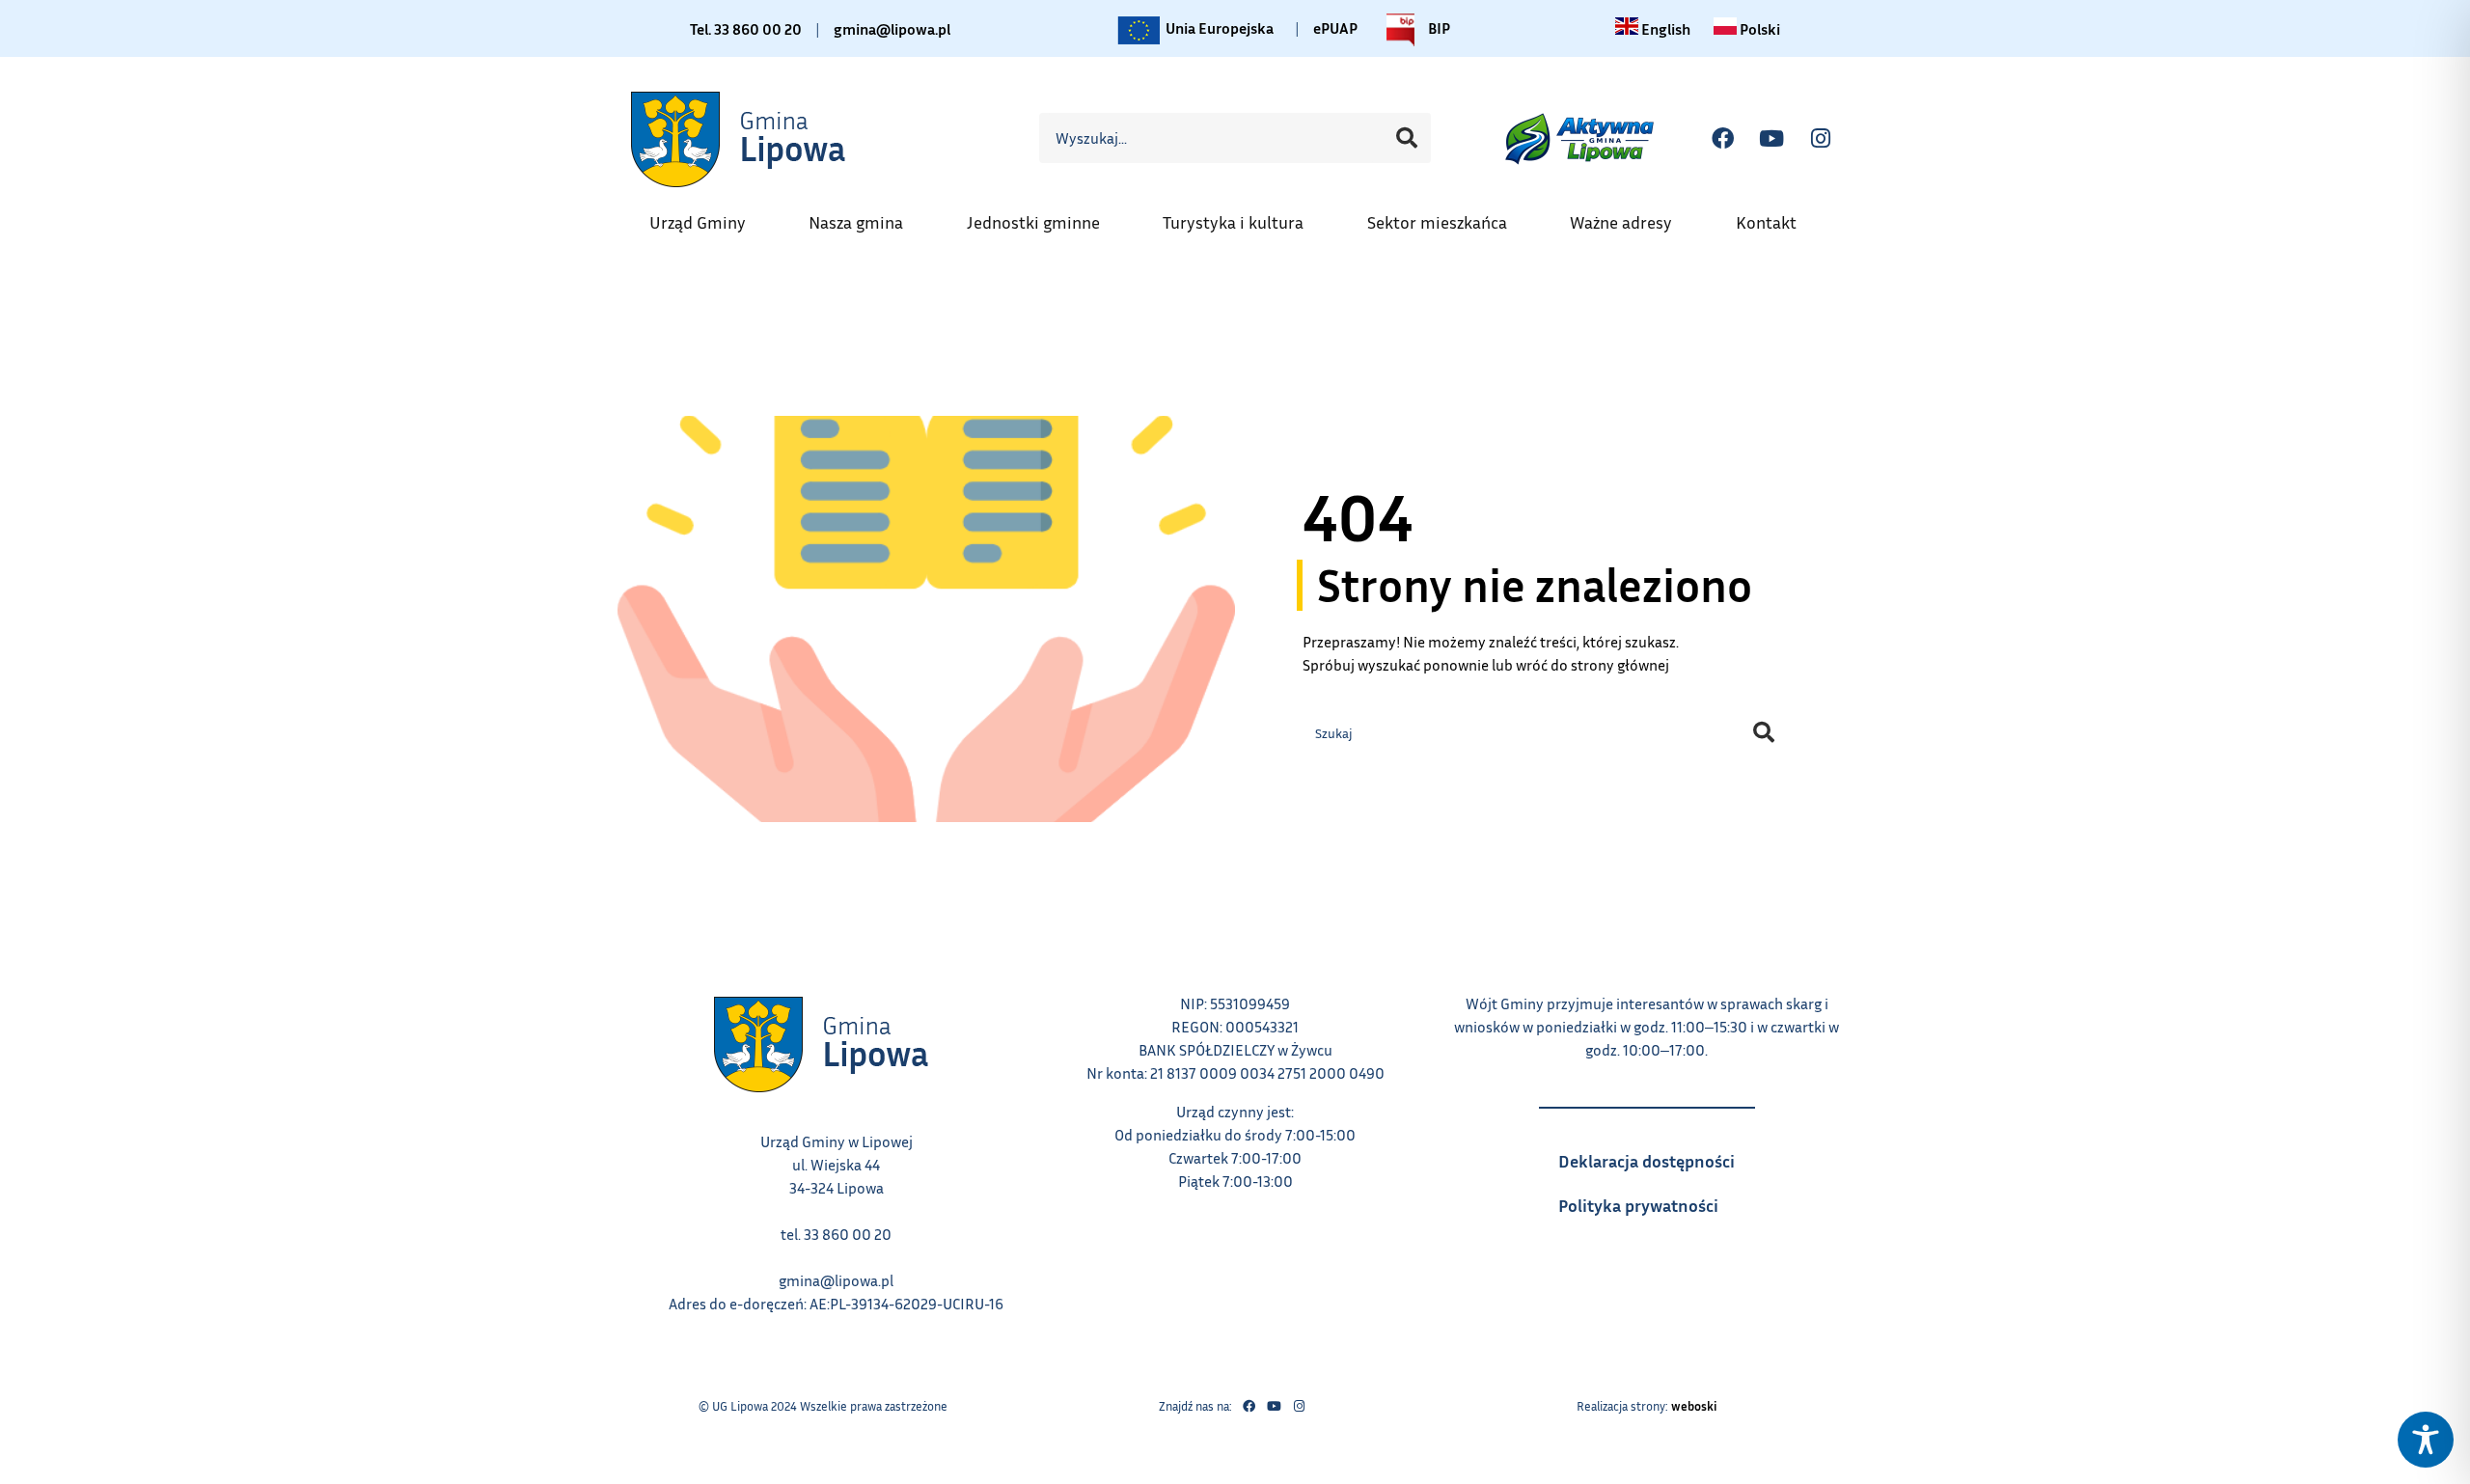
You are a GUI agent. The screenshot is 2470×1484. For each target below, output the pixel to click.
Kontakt (1776, 216)
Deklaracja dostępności (1656, 1155)
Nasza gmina (865, 216)
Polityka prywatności (1656, 1199)
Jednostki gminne (1043, 216)
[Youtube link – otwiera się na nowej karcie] (1274, 1407)
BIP (1438, 25)
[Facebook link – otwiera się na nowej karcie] (1249, 1407)
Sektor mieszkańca (1447, 216)
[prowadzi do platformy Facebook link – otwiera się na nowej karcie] (1722, 138)
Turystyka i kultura (1243, 216)
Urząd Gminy (707, 216)
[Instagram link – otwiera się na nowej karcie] (1299, 1407)
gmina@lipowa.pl (892, 29)
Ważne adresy (1631, 216)
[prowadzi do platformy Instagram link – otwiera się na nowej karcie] (1821, 138)
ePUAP (1335, 28)
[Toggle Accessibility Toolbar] (2426, 1440)
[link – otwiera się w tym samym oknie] (740, 138)
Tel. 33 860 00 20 (746, 29)
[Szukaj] (1407, 138)
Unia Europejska (1218, 25)
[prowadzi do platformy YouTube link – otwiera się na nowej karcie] (1771, 138)
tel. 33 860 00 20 (836, 1234)
